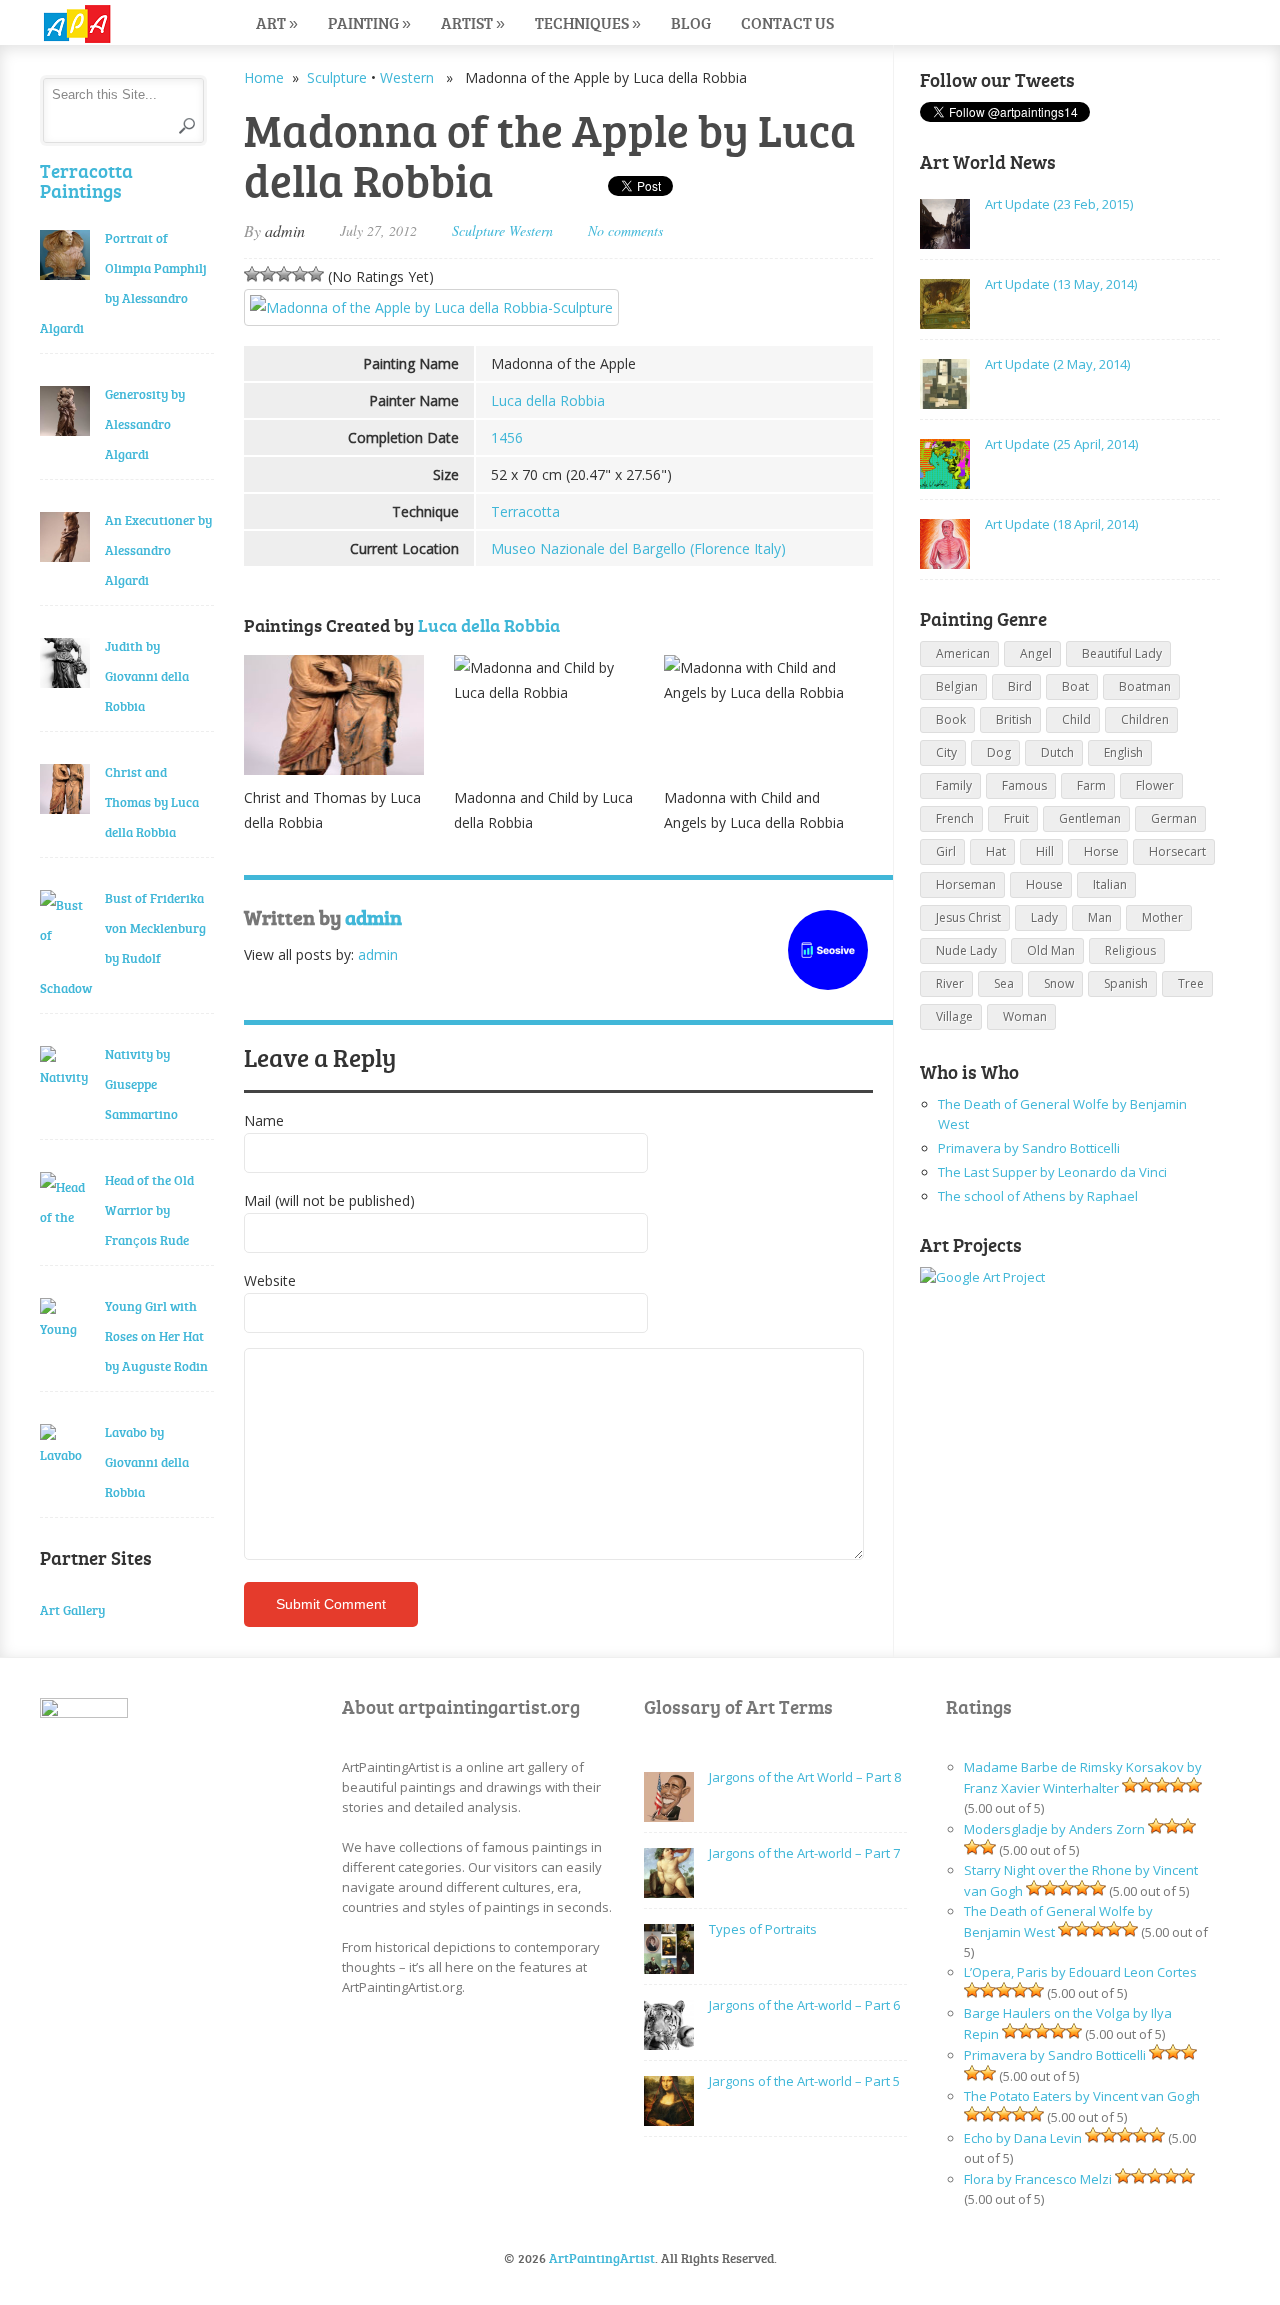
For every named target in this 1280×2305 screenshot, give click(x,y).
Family (954, 785)
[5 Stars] (316, 274)
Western (407, 77)
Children (1145, 719)
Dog (999, 752)
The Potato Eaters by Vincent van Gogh (1082, 2096)
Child (1076, 719)
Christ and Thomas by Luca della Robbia (152, 802)
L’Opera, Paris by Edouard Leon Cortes (1080, 1972)
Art (277, 22)
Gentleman (1090, 818)
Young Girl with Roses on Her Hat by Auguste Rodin (156, 1336)
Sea (1004, 983)
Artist (473, 22)
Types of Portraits (763, 1929)
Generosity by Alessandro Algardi (145, 424)
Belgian (957, 686)
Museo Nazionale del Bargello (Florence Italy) (638, 548)
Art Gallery (72, 1610)
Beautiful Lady (1122, 653)
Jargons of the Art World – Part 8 (805, 1777)
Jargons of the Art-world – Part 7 (804, 1853)
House (1044, 884)
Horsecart (1177, 851)
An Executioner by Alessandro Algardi (158, 550)
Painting (369, 22)
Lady (1044, 917)
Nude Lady (966, 950)
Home (264, 77)
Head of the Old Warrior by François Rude (149, 1210)
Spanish (1126, 983)
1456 (507, 437)
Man (1100, 917)
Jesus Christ (968, 917)
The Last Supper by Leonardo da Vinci (1052, 1172)
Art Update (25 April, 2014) (1061, 444)
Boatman (1145, 686)
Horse (1101, 851)
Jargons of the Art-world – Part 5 (804, 2081)
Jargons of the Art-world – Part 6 (804, 2005)
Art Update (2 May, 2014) (1057, 364)
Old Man (1051, 950)
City (946, 752)
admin (285, 230)
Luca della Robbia (548, 400)
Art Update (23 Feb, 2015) (1059, 204)
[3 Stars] (284, 274)
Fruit (1016, 818)
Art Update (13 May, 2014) (1061, 284)
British (1014, 719)
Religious (1130, 950)
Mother (1162, 917)
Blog (691, 22)
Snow (1059, 983)
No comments (625, 230)
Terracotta (525, 511)
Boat (1075, 686)
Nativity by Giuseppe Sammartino (141, 1084)
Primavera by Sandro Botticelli (1029, 1148)
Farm (1091, 785)
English (1123, 752)
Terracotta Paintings (86, 180)
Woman (1025, 1016)
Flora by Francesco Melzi (1038, 2179)
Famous (1024, 785)
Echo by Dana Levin (1023, 2138)
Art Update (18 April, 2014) (1061, 524)
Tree (1191, 983)
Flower (1155, 785)
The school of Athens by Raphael (1038, 1196)
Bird (1020, 686)
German (1174, 818)
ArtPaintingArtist (116, 24)
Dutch (1057, 752)
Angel (1036, 653)
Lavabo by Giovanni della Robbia (147, 1462)
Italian (1110, 884)
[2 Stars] (268, 274)
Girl (946, 851)
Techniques (588, 22)
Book (951, 719)
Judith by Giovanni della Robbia (147, 676)
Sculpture (337, 77)
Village (954, 1016)
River (950, 983)
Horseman (966, 884)
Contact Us (787, 22)
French (955, 818)
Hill (1045, 851)
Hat (996, 851)
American (963, 653)
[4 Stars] (300, 274)
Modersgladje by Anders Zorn (1054, 1829)
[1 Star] (252, 274)
